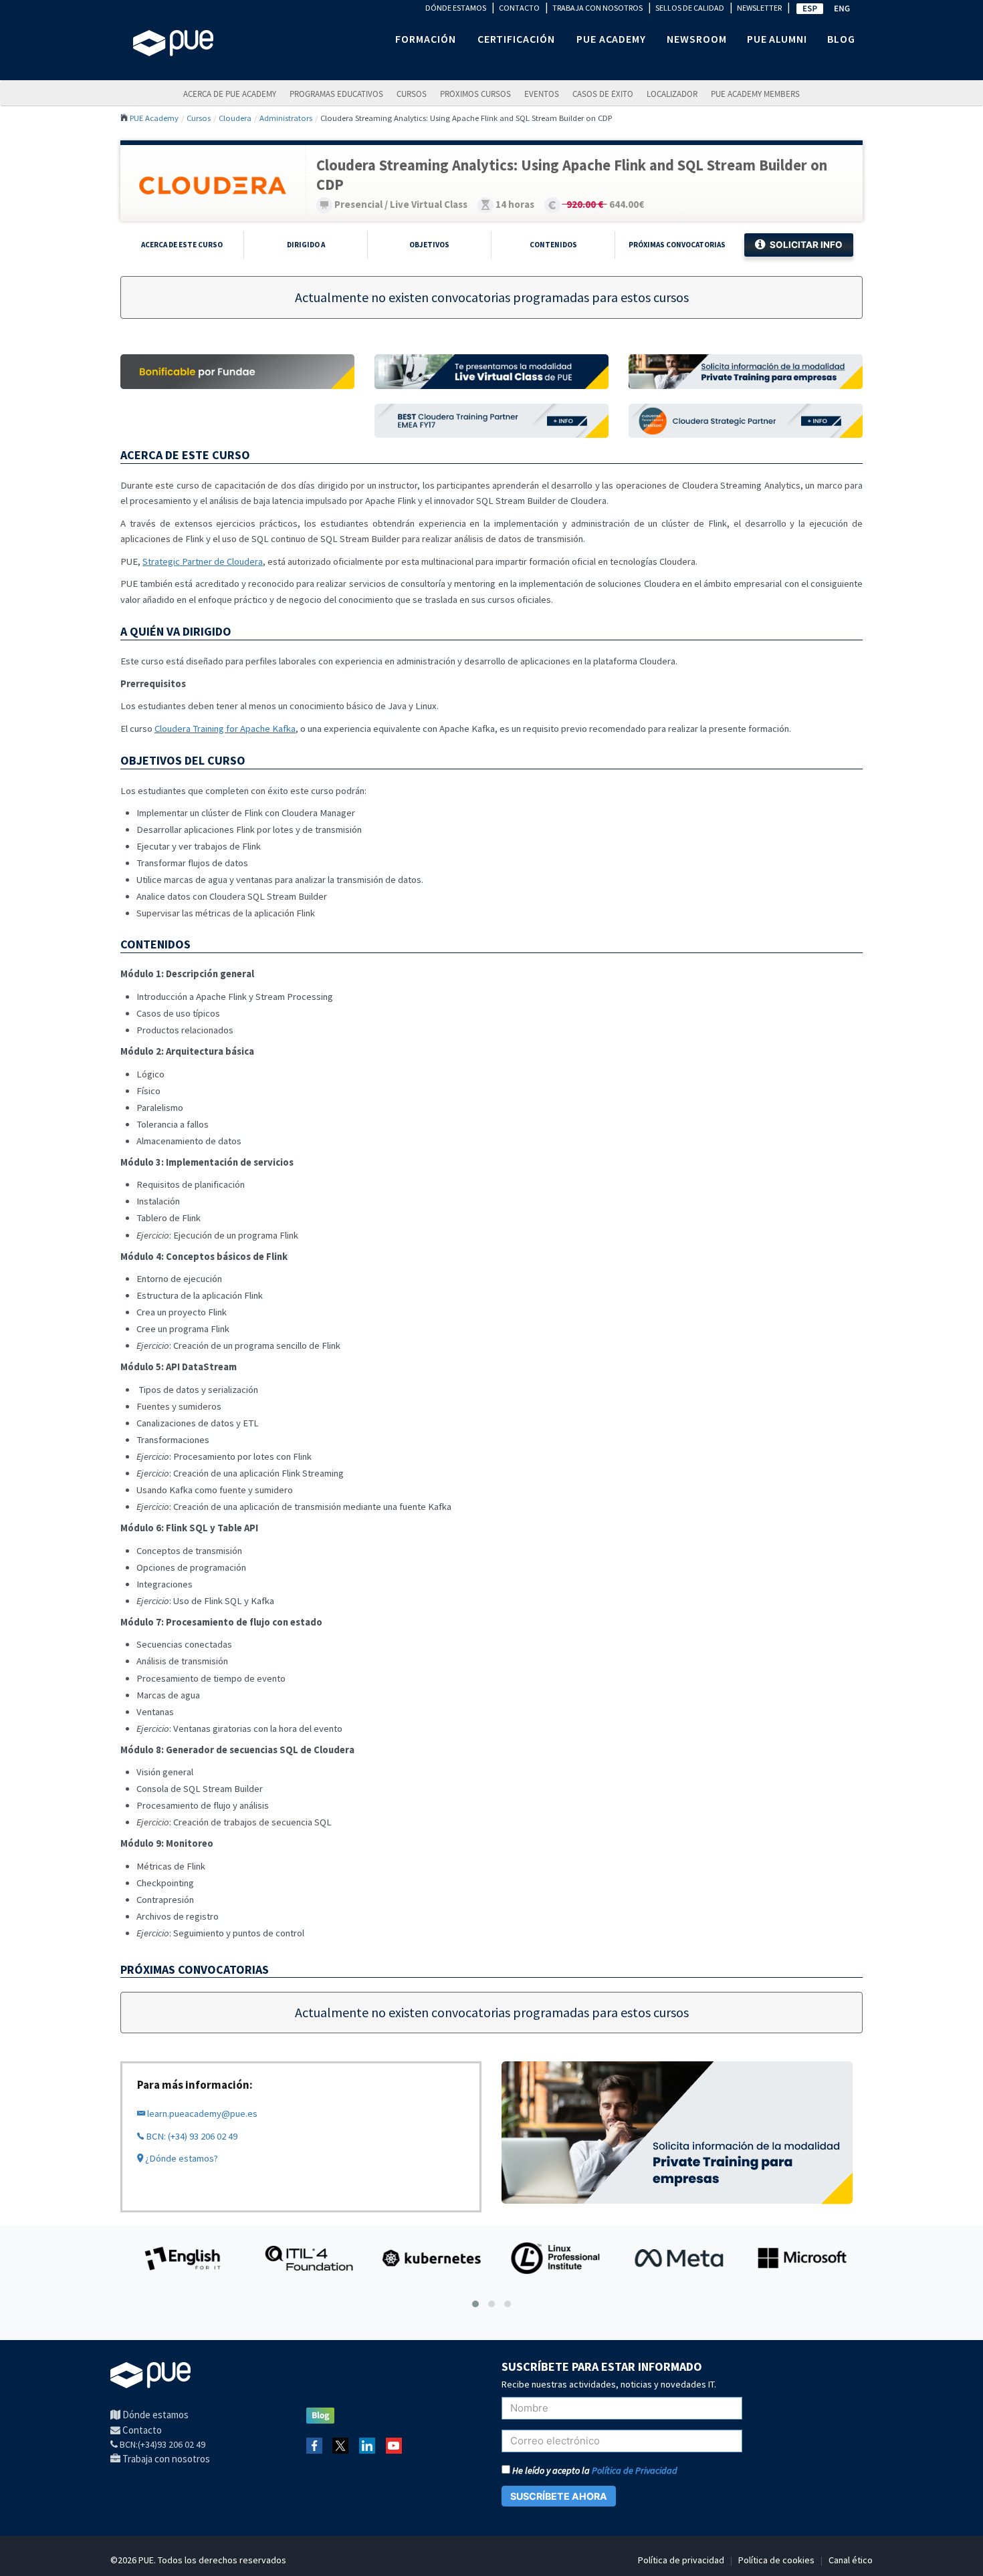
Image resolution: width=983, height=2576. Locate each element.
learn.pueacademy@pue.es (201, 2113)
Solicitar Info (806, 245)
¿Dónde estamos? (181, 2158)
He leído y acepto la (594, 2470)
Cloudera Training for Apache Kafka (225, 729)
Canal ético (851, 2560)
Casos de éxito (603, 94)
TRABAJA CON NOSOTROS (597, 8)
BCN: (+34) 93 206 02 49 (191, 2136)
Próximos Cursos (475, 94)
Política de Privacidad (635, 2470)
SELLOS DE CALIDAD (690, 8)
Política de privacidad (681, 2560)
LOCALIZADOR (672, 94)
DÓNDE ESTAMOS (456, 8)
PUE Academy (154, 118)
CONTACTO (519, 8)
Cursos (412, 94)
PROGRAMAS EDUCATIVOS (336, 94)
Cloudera (235, 118)
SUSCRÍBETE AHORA (559, 2496)
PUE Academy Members (755, 94)
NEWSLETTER (759, 8)
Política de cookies (776, 2560)
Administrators (286, 118)
